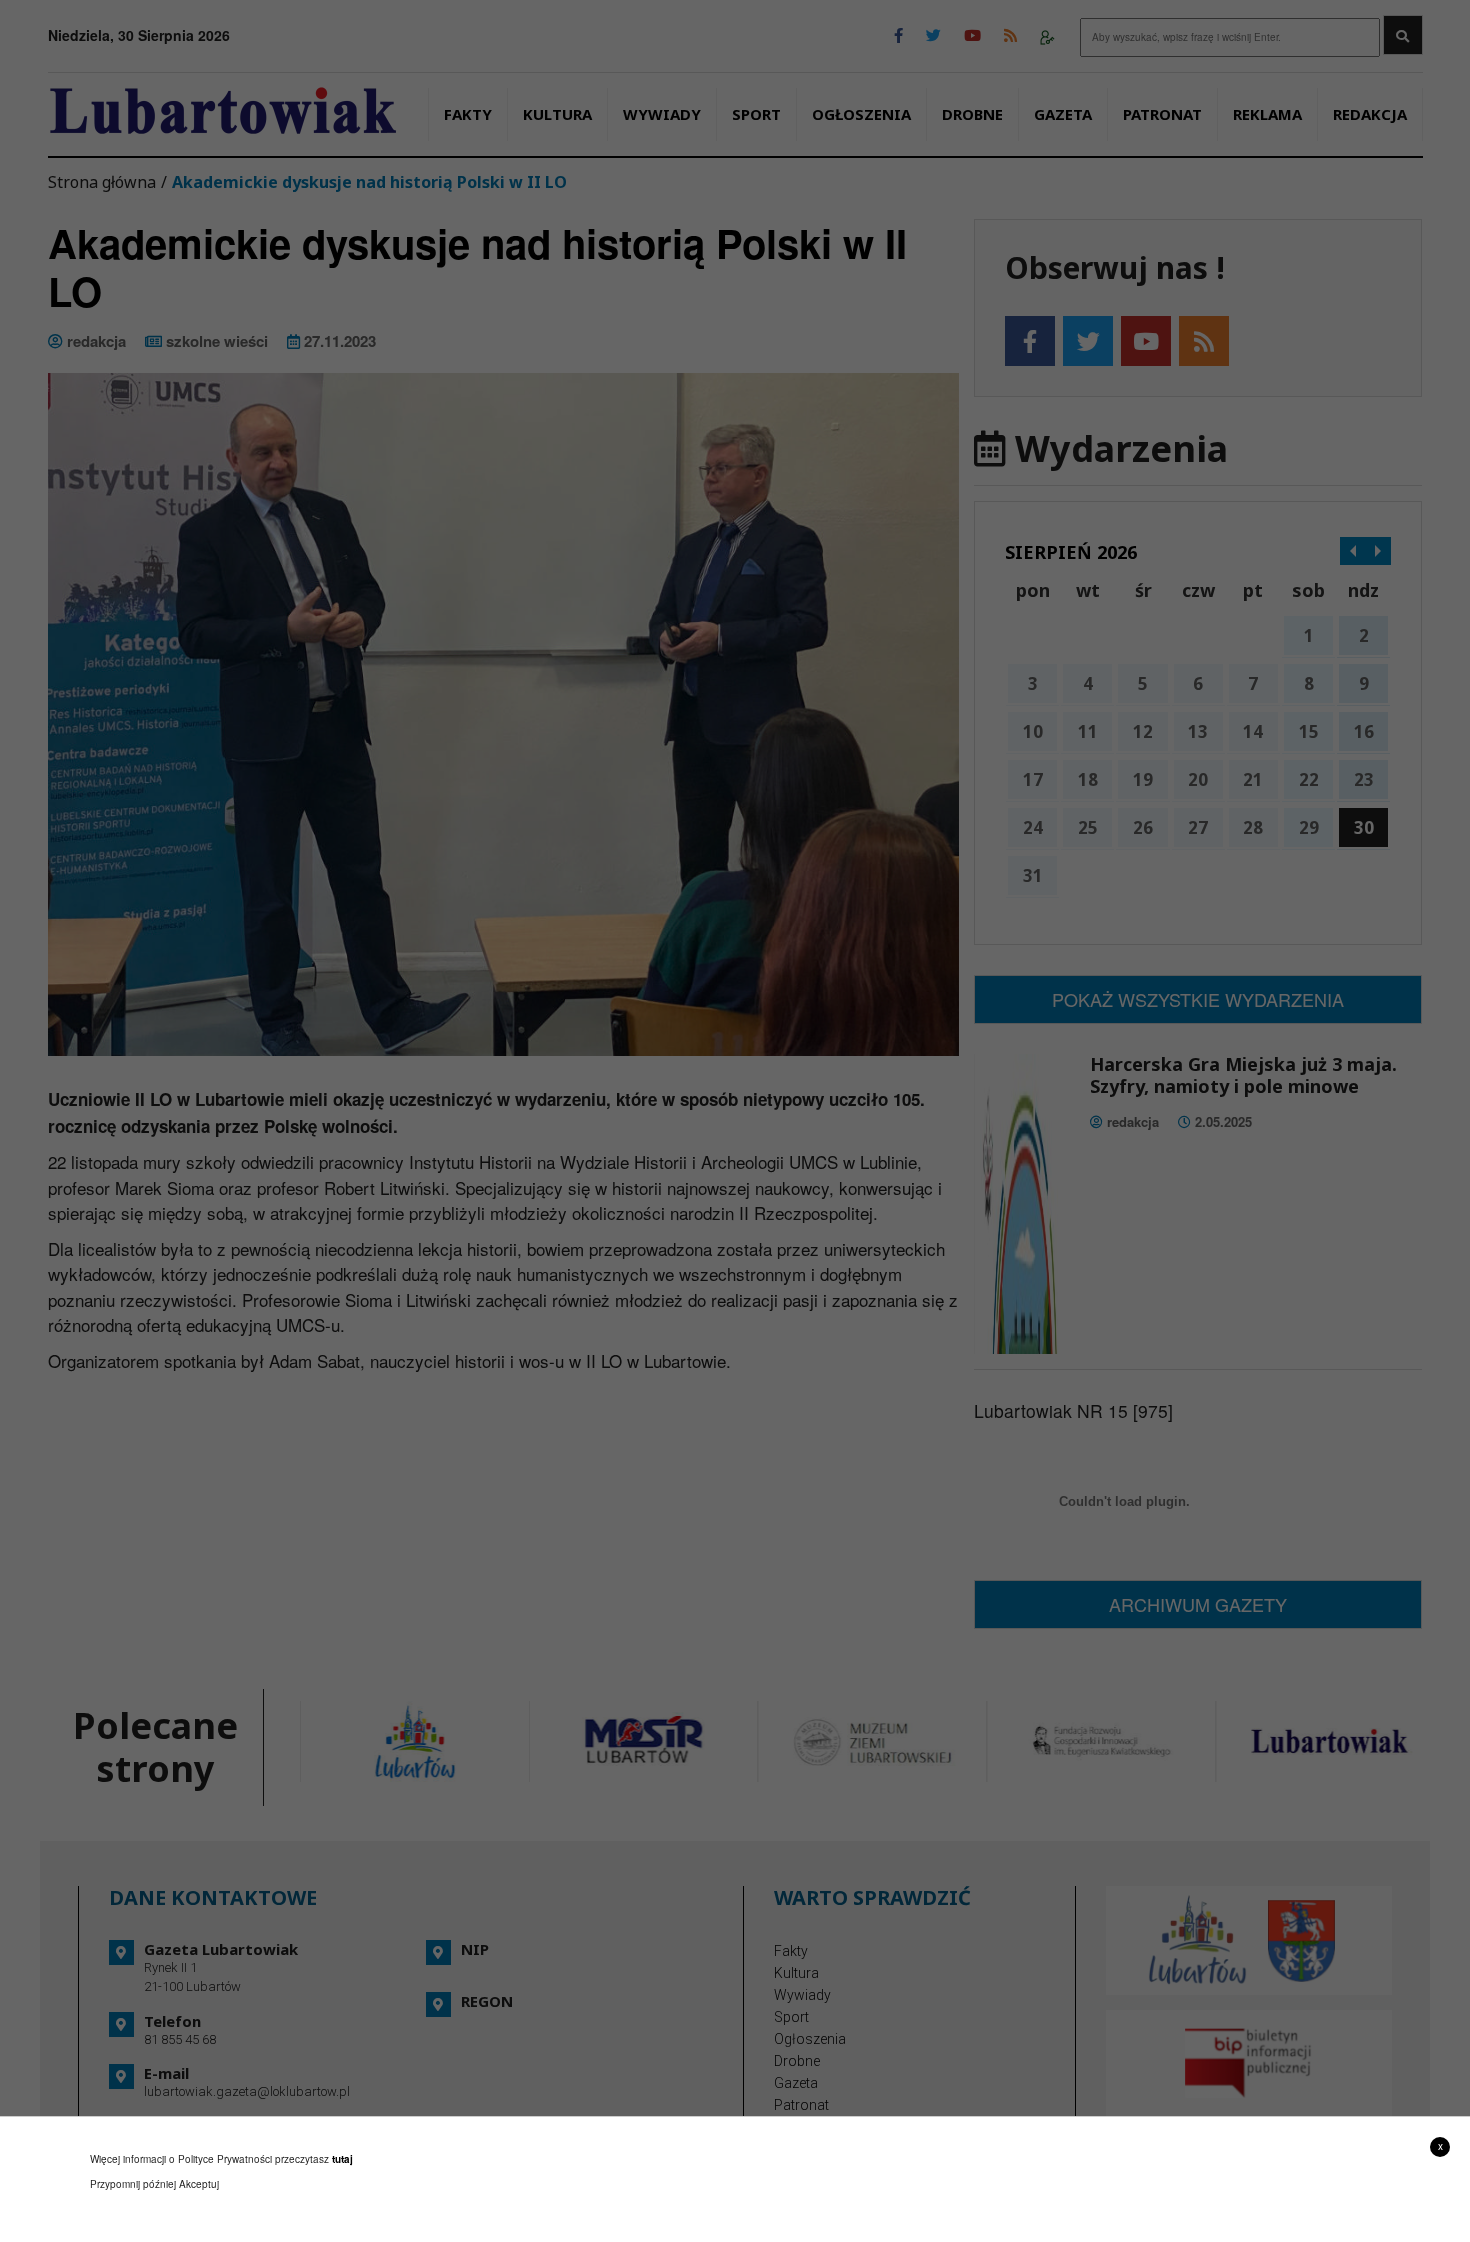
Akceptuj (199, 2184)
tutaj (342, 2159)
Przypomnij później (133, 2184)
